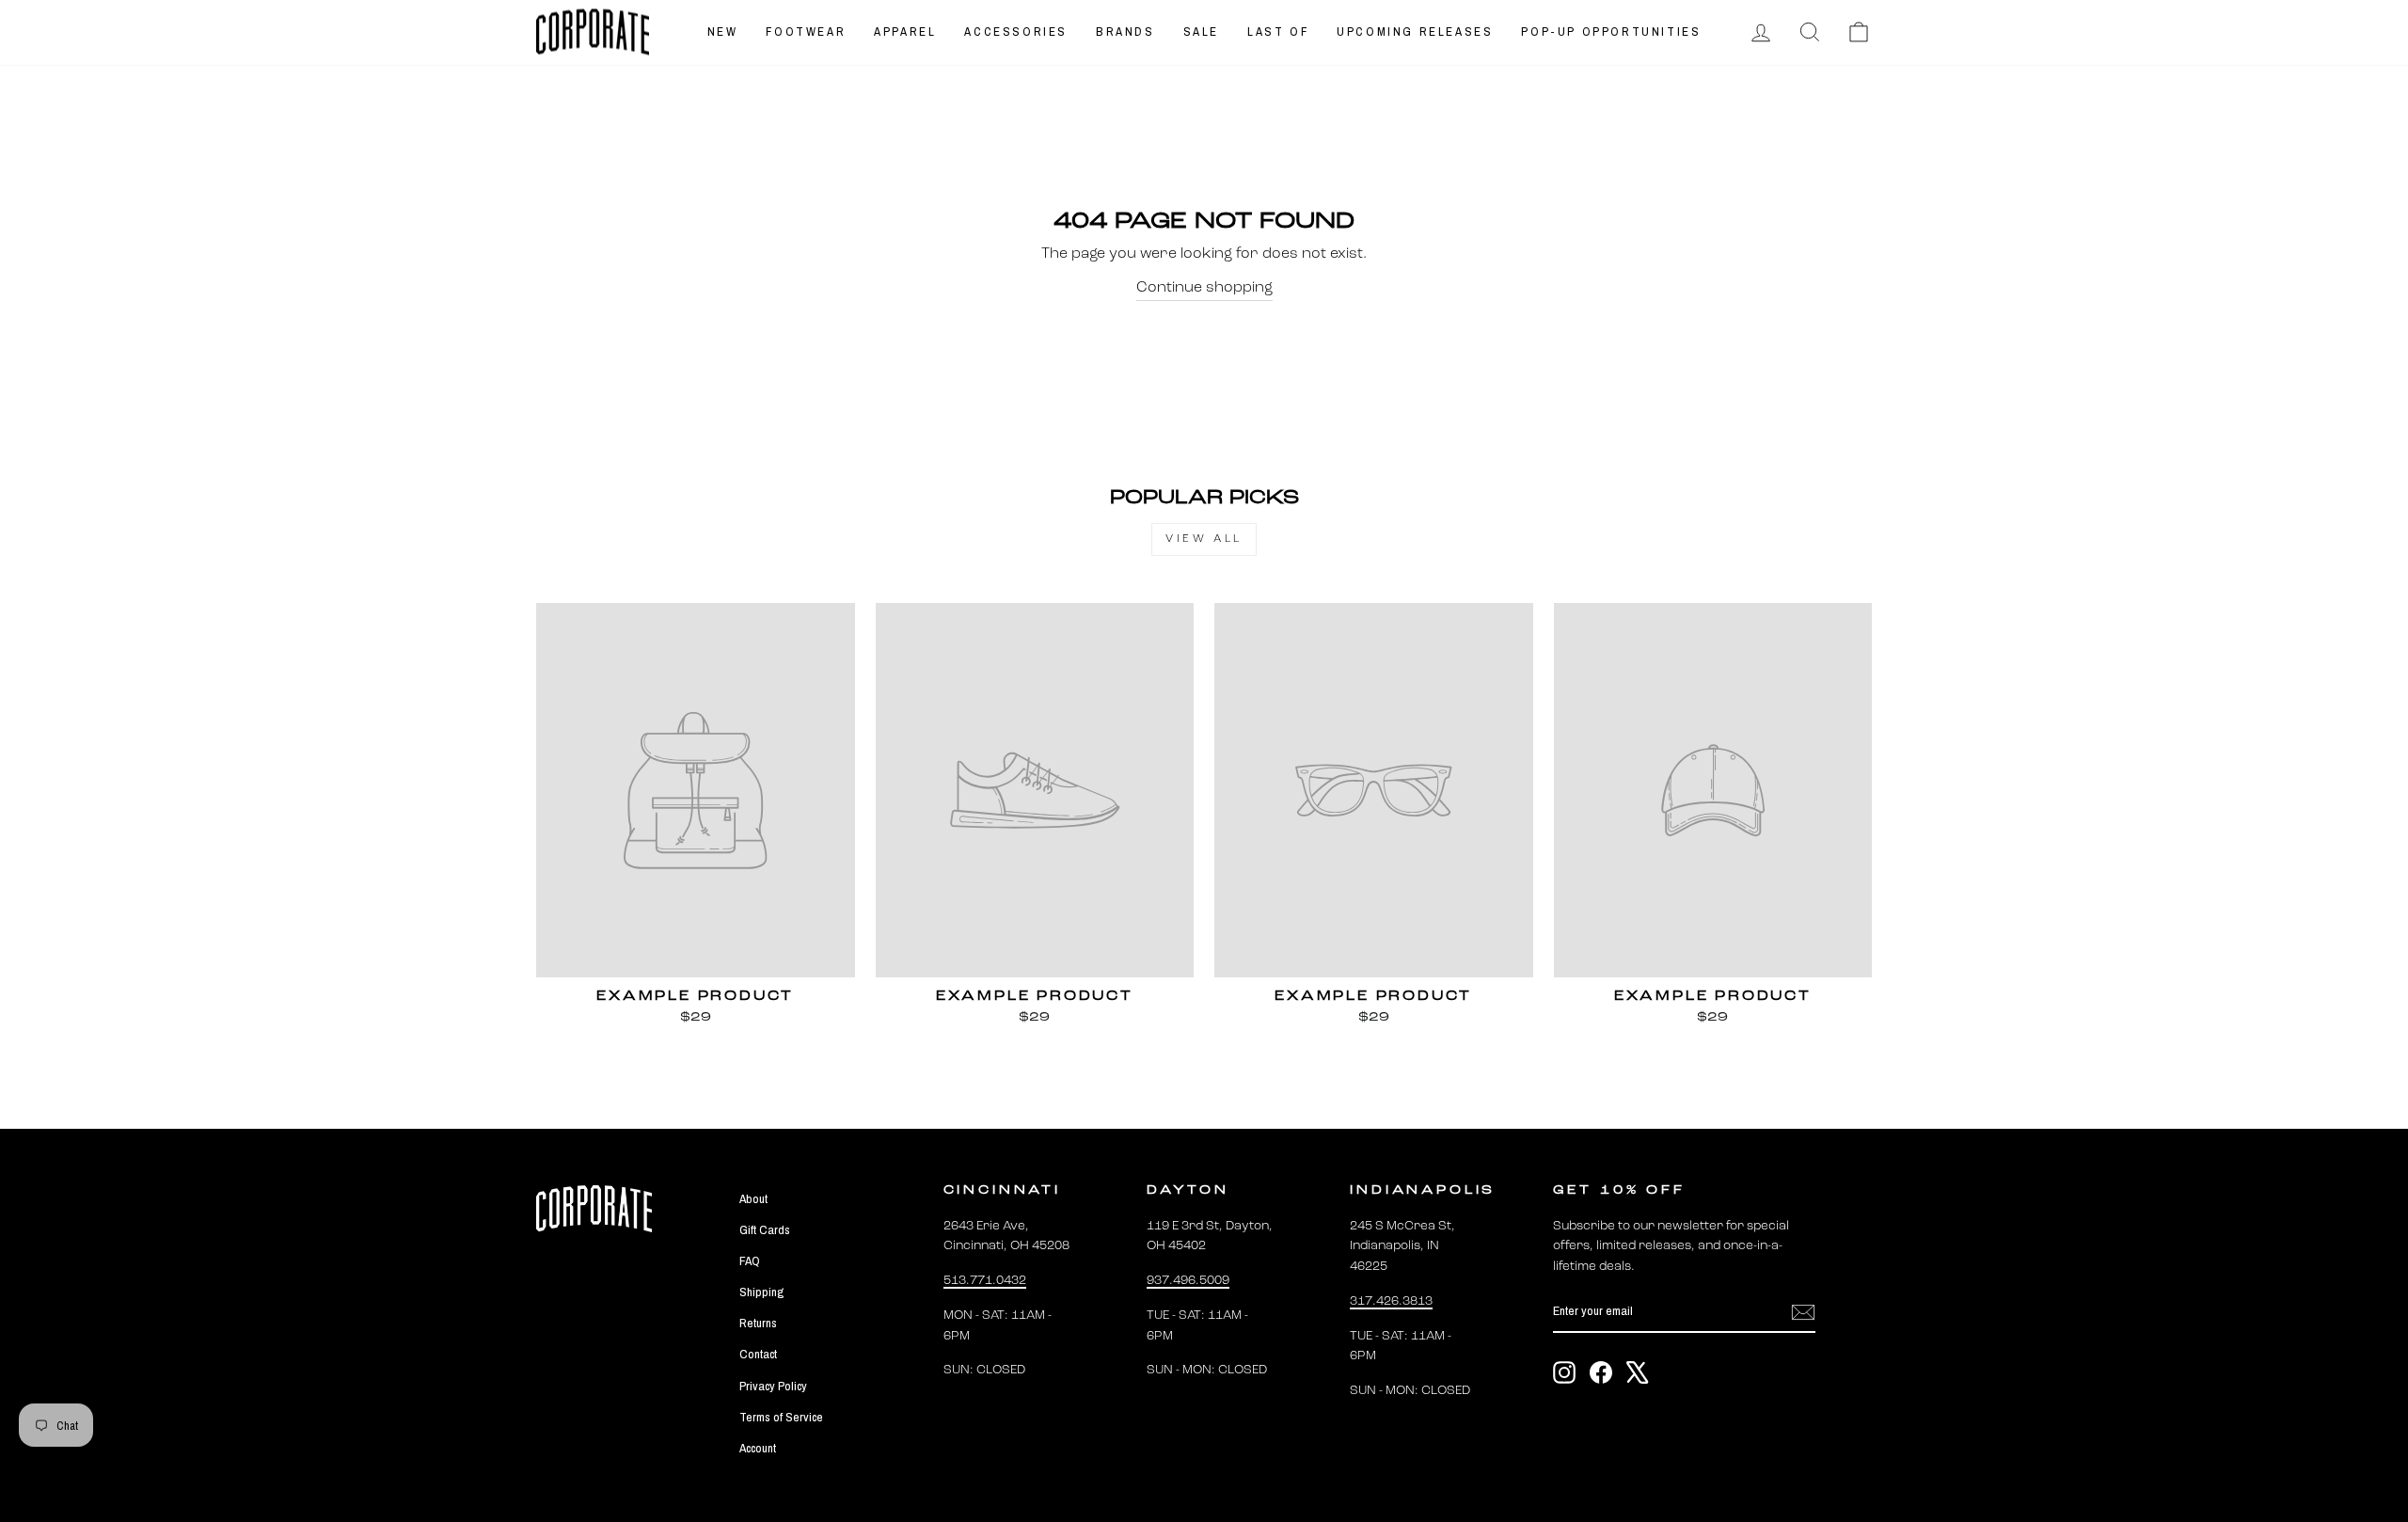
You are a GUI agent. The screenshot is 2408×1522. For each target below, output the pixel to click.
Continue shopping (1204, 288)
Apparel (905, 32)
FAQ (750, 1260)
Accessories (1016, 32)
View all (1204, 539)
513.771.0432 (985, 1281)
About (753, 1198)
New (723, 32)
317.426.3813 (1391, 1301)
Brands (1125, 32)
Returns (758, 1323)
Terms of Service (781, 1417)
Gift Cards (765, 1229)
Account (758, 1448)
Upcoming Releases (1415, 32)
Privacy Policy (773, 1386)
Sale (1201, 32)
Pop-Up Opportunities (1611, 32)
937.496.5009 (1188, 1281)
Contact (758, 1354)
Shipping (761, 1292)
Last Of (1278, 32)
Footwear (806, 32)
